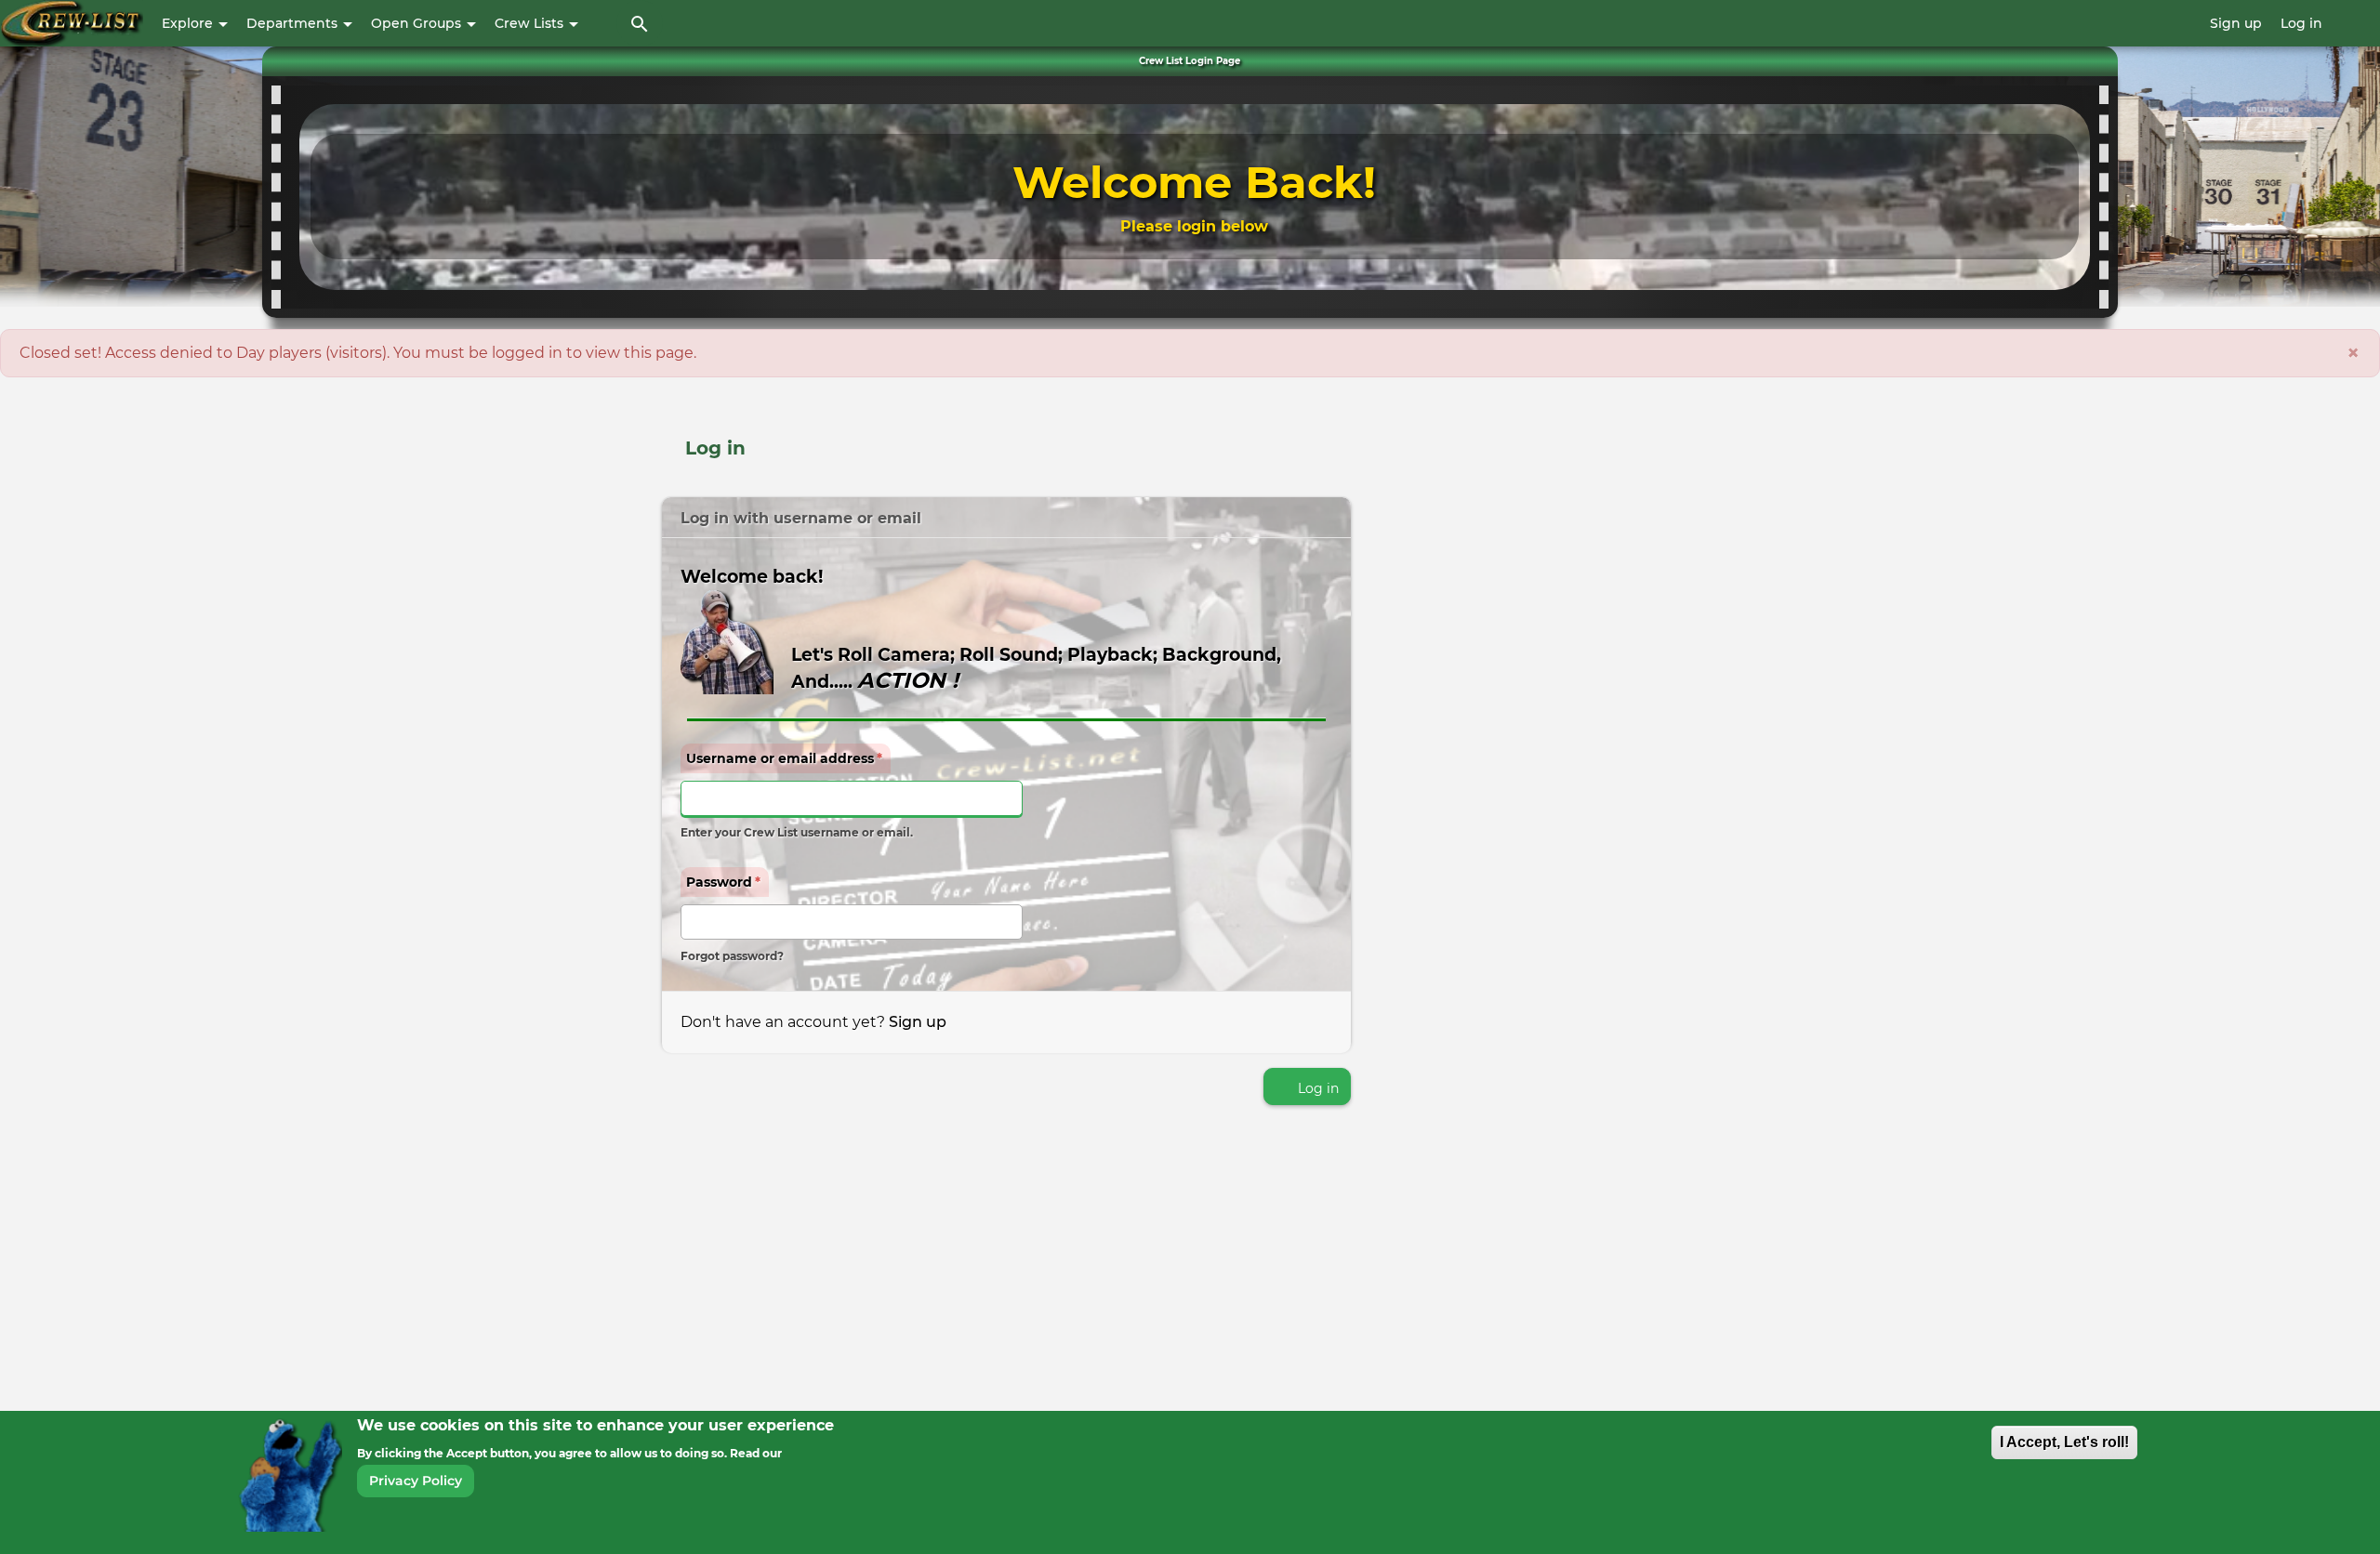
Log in (2301, 23)
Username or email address (784, 758)
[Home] (72, 23)
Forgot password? (732, 956)
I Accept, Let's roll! (2064, 1442)
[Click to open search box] (640, 23)
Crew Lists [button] (531, 23)
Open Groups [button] (418, 23)
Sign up (2236, 23)
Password (723, 882)
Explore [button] (189, 23)
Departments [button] (294, 23)
